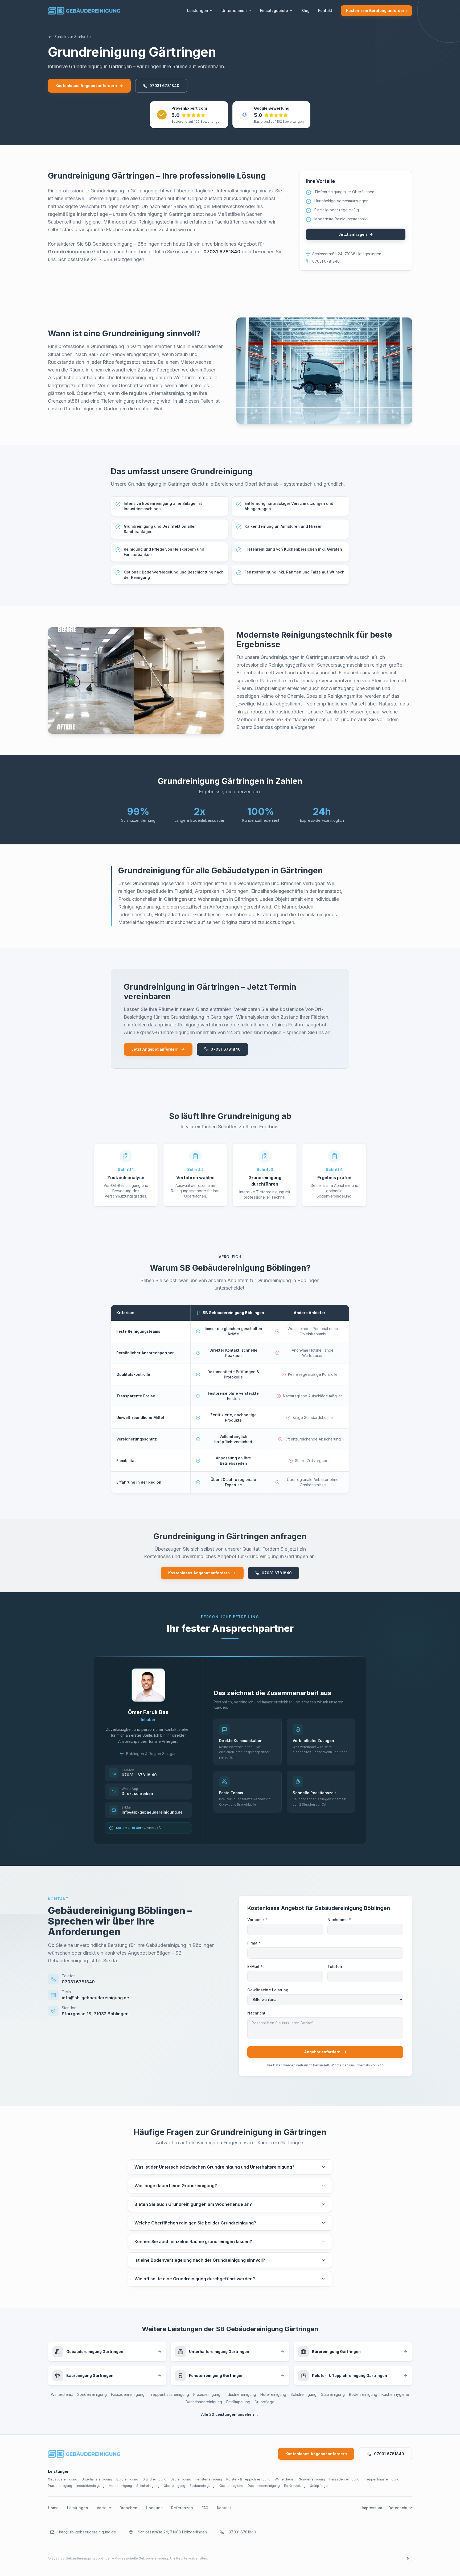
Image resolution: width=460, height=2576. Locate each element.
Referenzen (182, 2508)
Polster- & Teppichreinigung (248, 2479)
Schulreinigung (303, 2394)
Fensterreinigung (209, 2479)
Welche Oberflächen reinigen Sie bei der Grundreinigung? (195, 2223)
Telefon (335, 1966)
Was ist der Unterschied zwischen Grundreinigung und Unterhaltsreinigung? (214, 2167)
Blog (305, 11)
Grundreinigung (154, 2479)
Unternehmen (234, 11)
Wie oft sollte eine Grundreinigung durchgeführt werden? (195, 2279)
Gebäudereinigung (63, 2479)
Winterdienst (62, 2394)
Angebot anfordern (322, 2052)
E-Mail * (255, 1966)
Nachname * (339, 1920)
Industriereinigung (240, 2394)
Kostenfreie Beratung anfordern (376, 11)
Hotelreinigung (273, 2394)
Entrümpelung (238, 2402)
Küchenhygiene (395, 2394)
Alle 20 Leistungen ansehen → (230, 2414)
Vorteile (104, 2508)
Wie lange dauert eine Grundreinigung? (176, 2186)
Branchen (128, 2508)
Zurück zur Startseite (73, 37)
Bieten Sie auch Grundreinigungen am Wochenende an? (193, 2204)
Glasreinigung (333, 2394)
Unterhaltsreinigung (97, 2479)
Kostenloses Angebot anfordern (86, 86)
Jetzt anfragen (353, 234)
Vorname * (257, 1920)
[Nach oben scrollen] (407, 2558)
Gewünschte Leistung (268, 1990)
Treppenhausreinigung (169, 2394)
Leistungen (198, 11)
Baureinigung (181, 2479)
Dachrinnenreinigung (204, 2402)
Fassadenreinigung (128, 2394)
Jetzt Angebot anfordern (155, 1049)
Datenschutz (400, 2508)
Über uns (154, 2508)
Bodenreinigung (363, 2394)
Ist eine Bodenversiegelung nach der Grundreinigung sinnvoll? (200, 2260)
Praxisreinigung (207, 2394)
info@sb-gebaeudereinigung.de (88, 2532)
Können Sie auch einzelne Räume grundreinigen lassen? (193, 2241)
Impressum (372, 2508)
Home (53, 2508)
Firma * (254, 1943)
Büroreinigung (127, 2479)
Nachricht (256, 2013)
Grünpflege (264, 2402)
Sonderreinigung (92, 2394)
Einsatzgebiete (274, 11)
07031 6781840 (164, 86)
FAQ (205, 2508)
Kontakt (325, 11)
